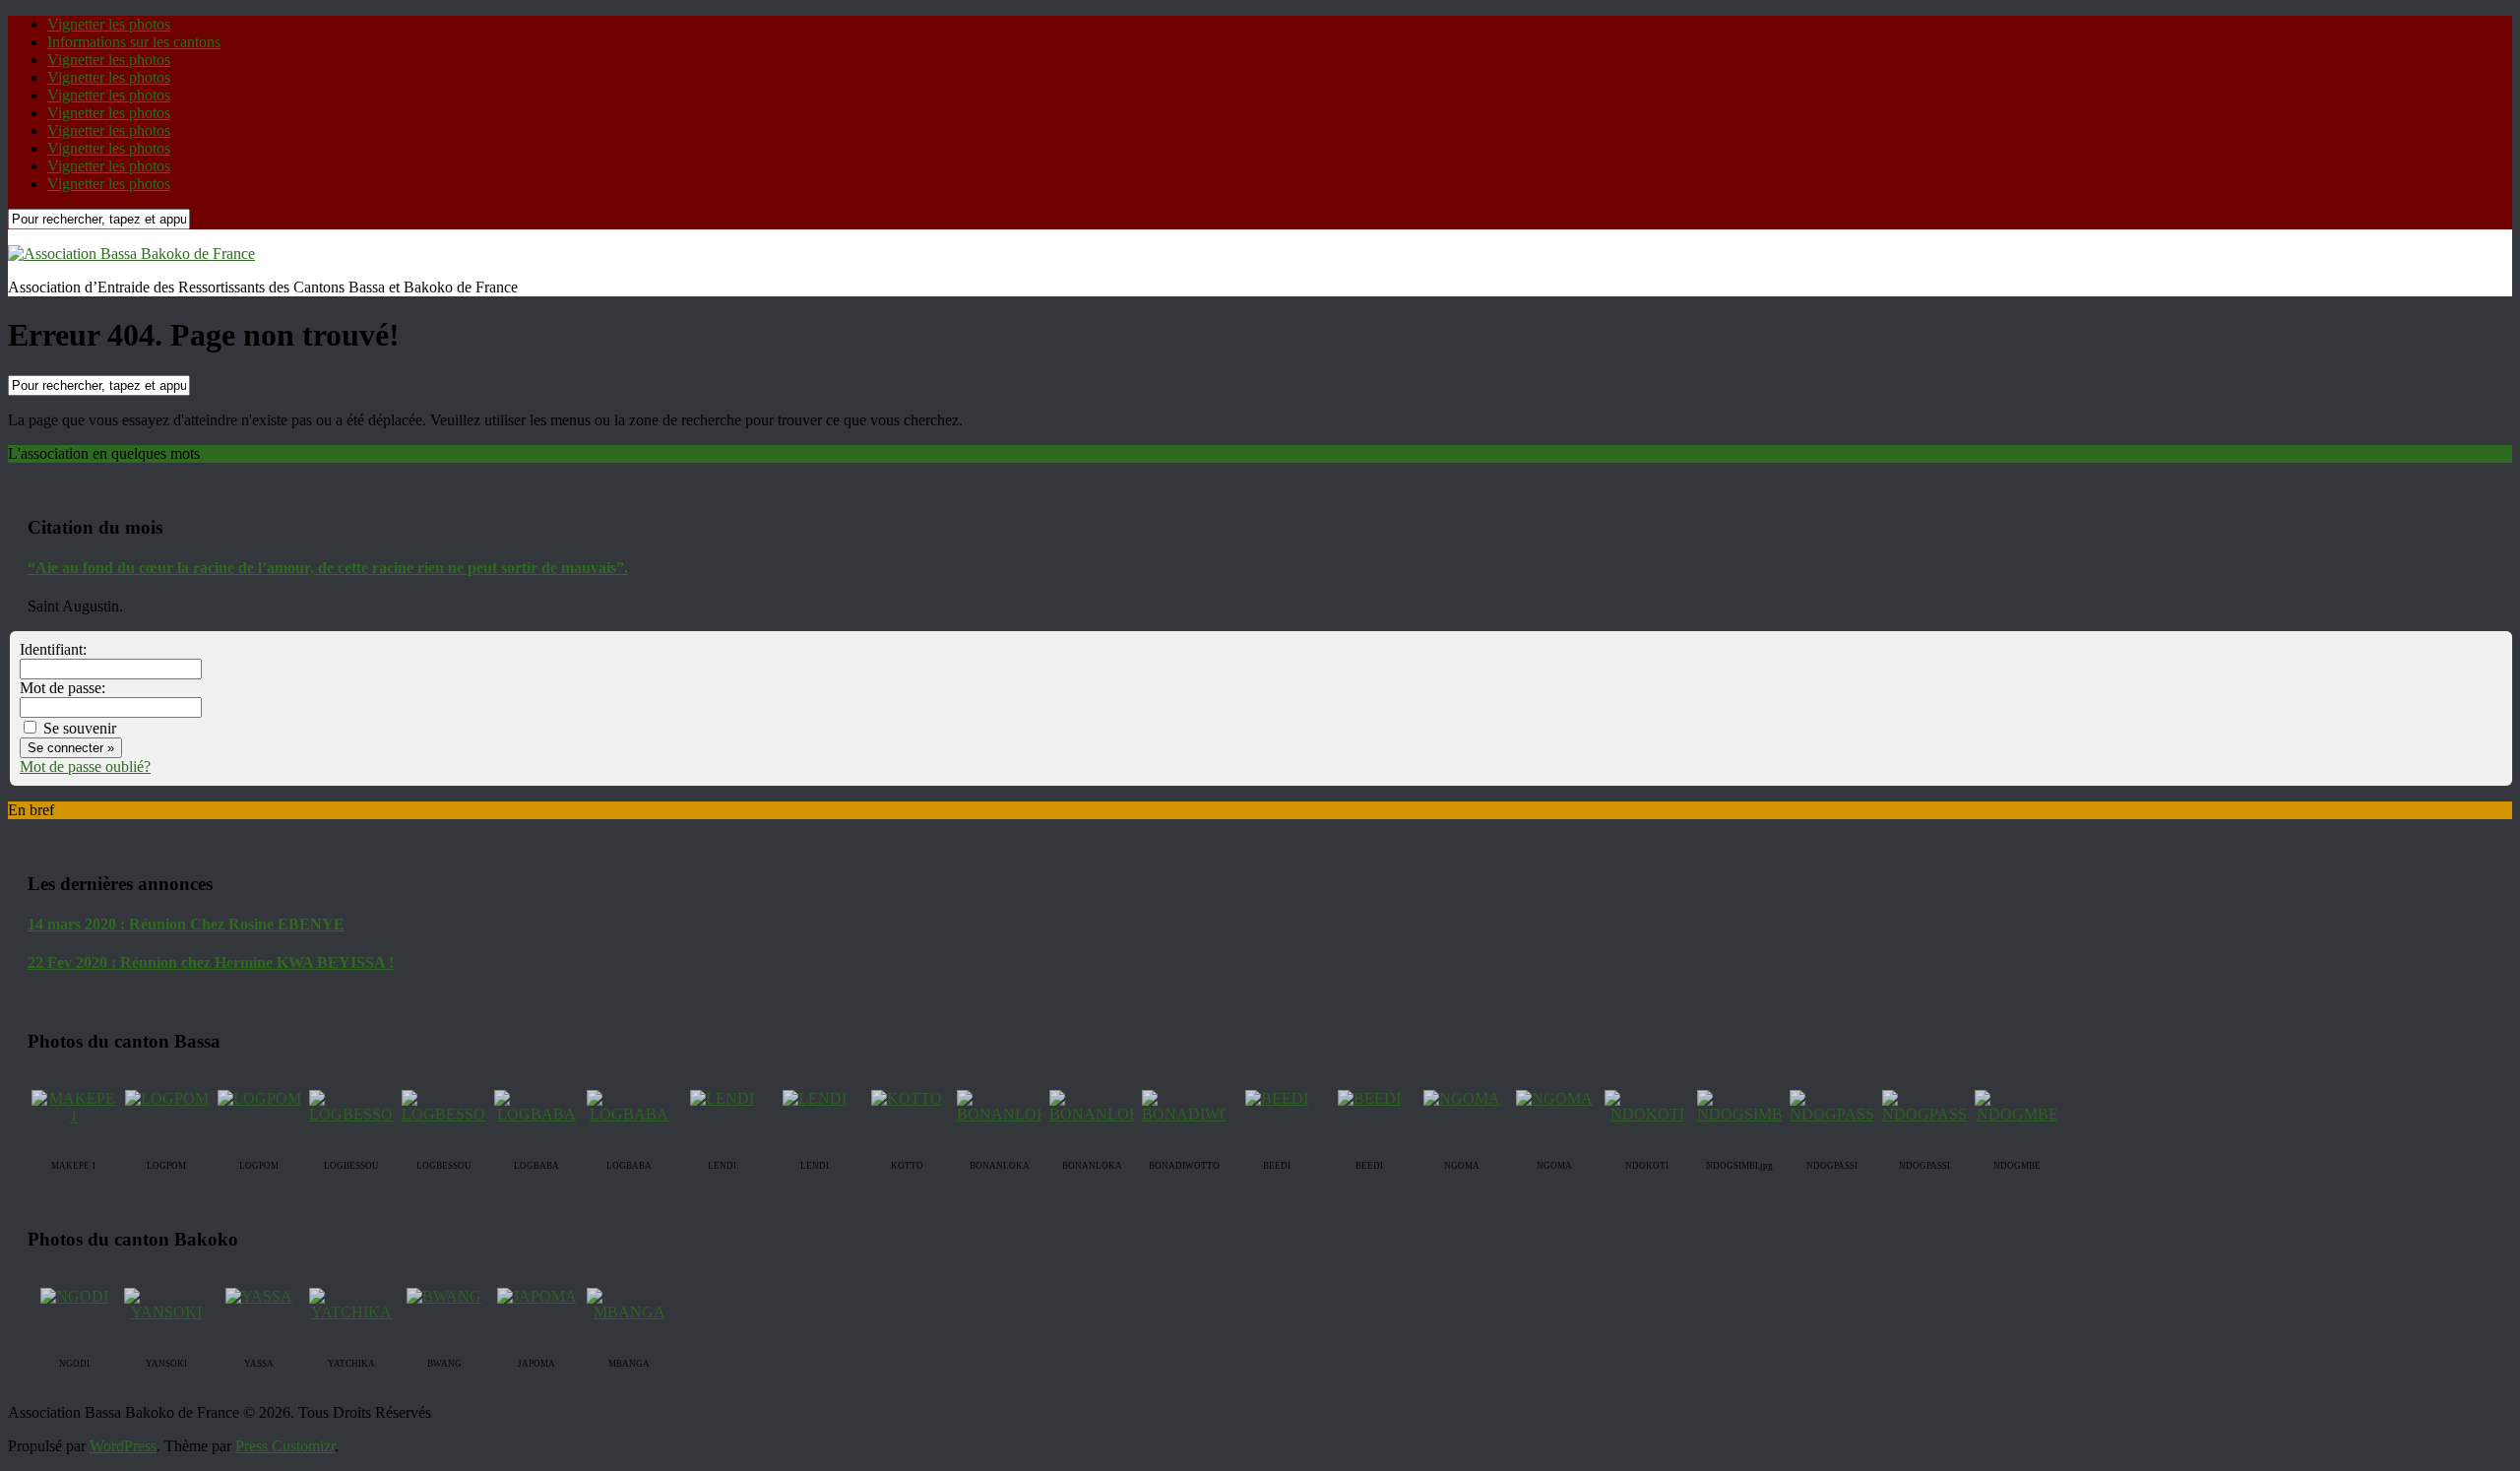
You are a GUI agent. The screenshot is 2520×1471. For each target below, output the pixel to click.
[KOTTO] (907, 1098)
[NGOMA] (1462, 1098)
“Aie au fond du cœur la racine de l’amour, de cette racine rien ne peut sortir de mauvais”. (328, 568)
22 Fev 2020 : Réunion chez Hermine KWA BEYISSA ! (211, 962)
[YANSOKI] (166, 1312)
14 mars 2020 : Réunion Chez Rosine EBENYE (186, 924)
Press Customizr (285, 1446)
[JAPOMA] (537, 1296)
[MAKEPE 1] (74, 1116)
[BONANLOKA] (1008, 1114)
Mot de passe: (63, 688)
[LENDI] (722, 1098)
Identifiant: (53, 649)
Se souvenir (78, 728)
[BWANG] (444, 1296)
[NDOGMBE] (2017, 1114)
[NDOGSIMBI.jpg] (1754, 1114)
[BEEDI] (1277, 1098)
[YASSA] (259, 1296)
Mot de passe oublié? (85, 767)
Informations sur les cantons (134, 42)
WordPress (123, 1446)
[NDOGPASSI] (1834, 1114)
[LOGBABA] (536, 1114)
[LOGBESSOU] (357, 1114)
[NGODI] (74, 1296)
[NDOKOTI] (1647, 1114)
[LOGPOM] (167, 1098)
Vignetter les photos (109, 24)
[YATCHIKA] (351, 1312)
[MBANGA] (629, 1312)
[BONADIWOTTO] (1202, 1114)
